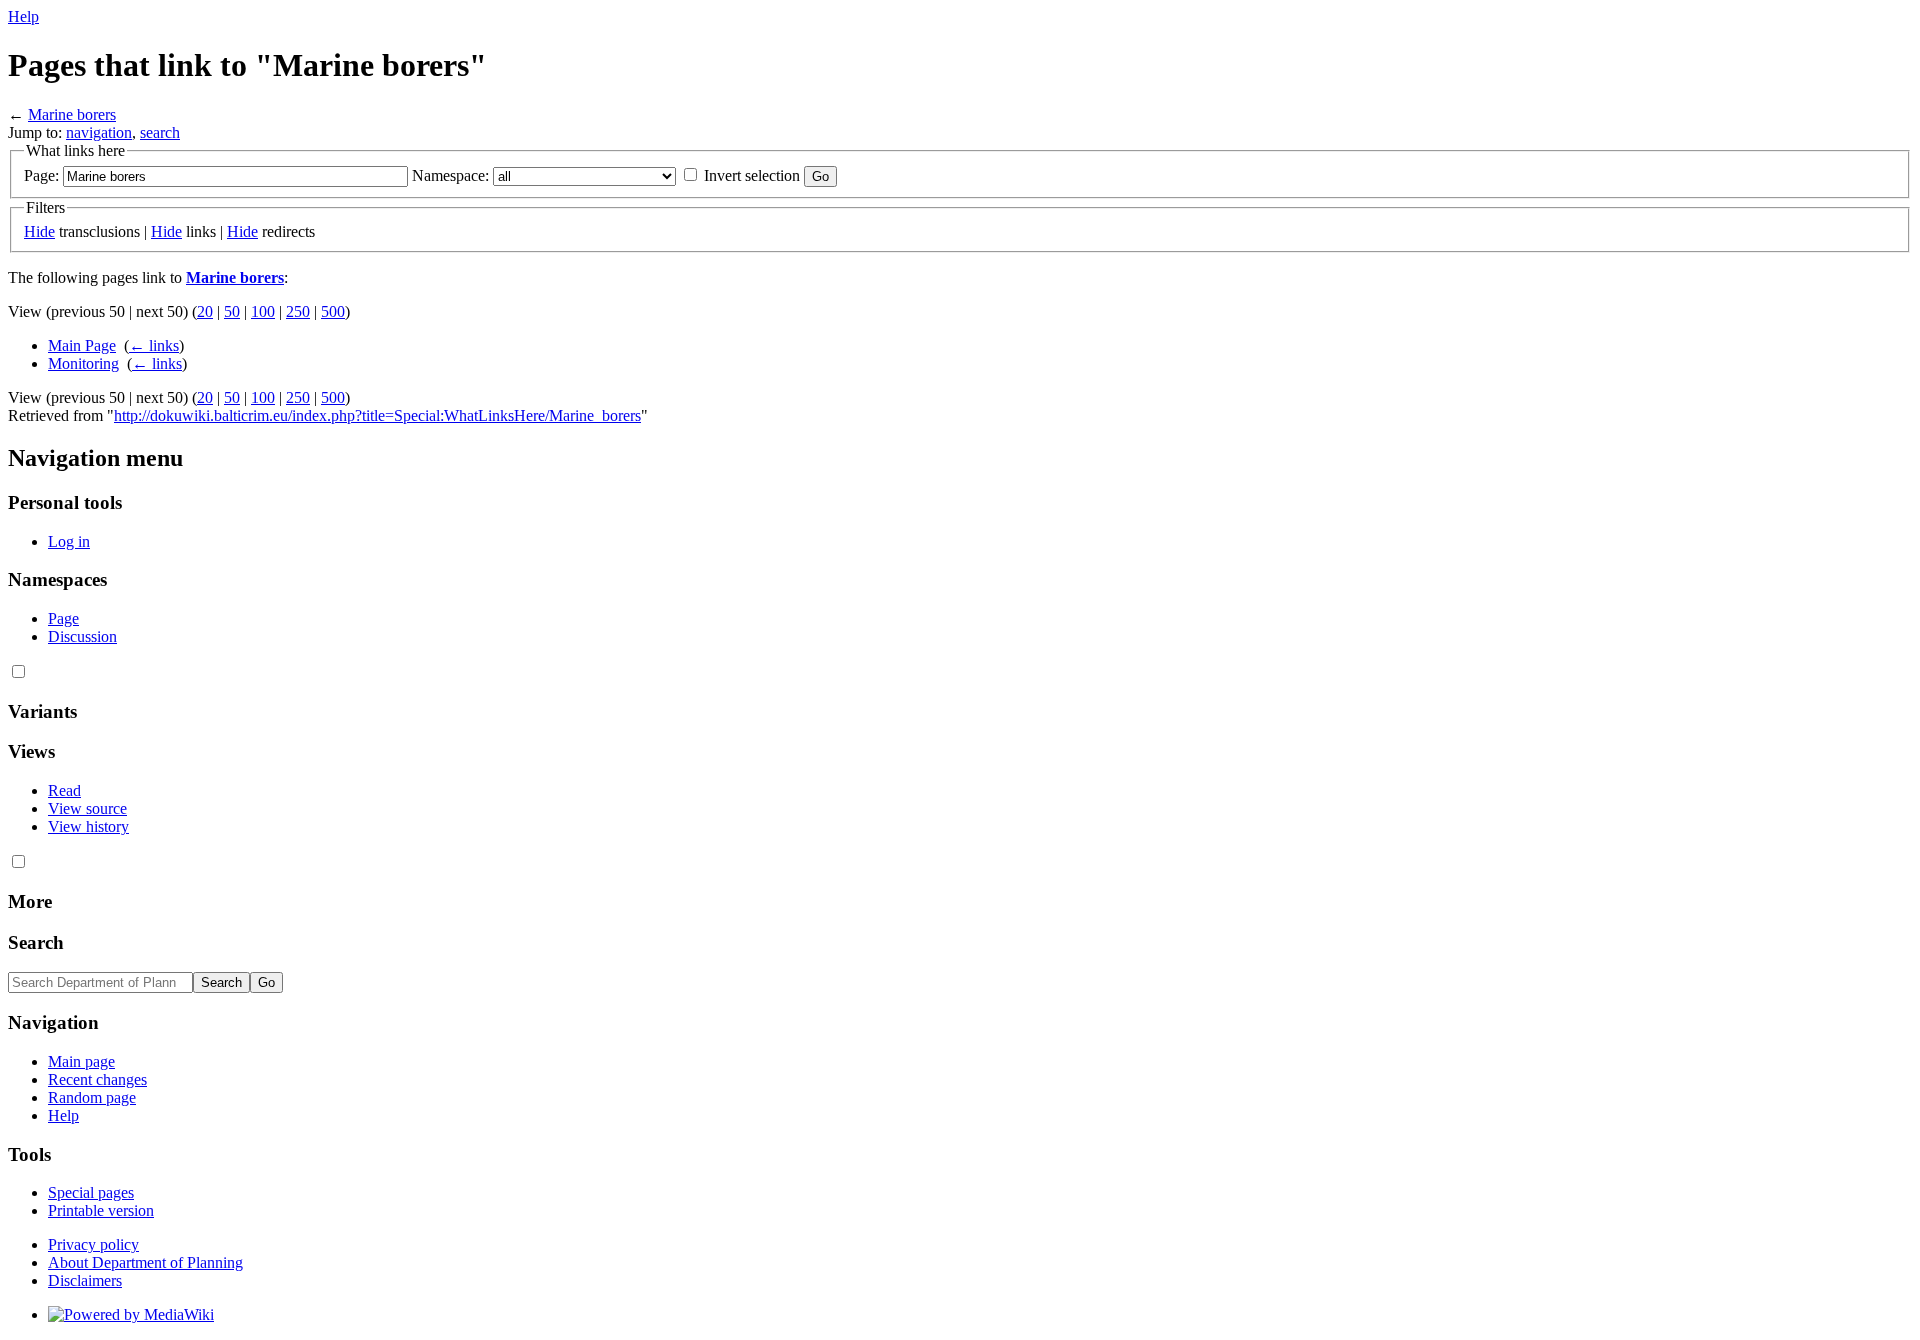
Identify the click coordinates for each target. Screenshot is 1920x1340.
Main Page (82, 345)
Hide (39, 231)
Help (23, 16)
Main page (81, 1061)
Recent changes (97, 1079)
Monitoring (83, 363)
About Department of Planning (145, 1262)
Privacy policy (93, 1244)
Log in (69, 541)
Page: (41, 175)
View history (88, 826)
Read (64, 790)
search (160, 132)
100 (263, 311)
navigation (99, 132)
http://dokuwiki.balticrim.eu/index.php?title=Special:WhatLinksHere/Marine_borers (377, 415)
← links (154, 345)
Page (63, 618)
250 (298, 311)
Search (36, 942)
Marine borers (72, 114)
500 (333, 311)
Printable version (101, 1210)
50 (232, 311)
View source (87, 808)
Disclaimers (85, 1280)
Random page (92, 1097)
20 (205, 311)
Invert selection (752, 175)
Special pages (91, 1192)
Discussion (82, 636)
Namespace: (450, 175)
